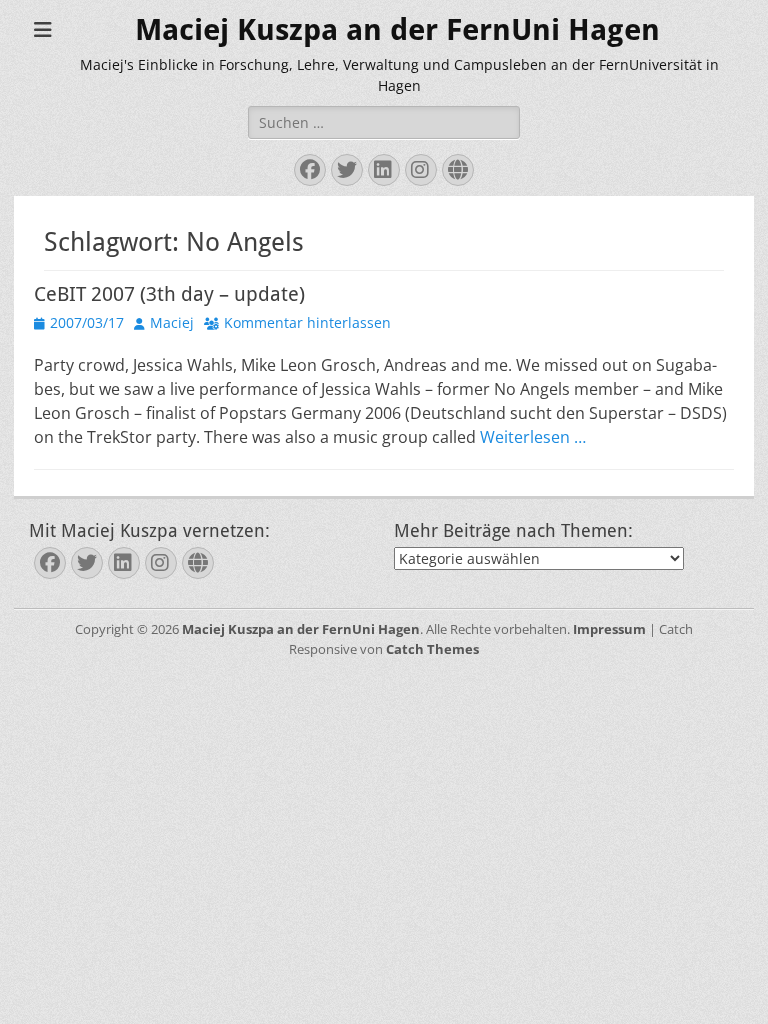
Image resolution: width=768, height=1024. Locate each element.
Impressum (609, 629)
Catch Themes (432, 649)
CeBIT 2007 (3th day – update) (169, 294)
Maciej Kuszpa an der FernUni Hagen (397, 29)
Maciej (172, 322)
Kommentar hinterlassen (307, 322)
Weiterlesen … (533, 437)
